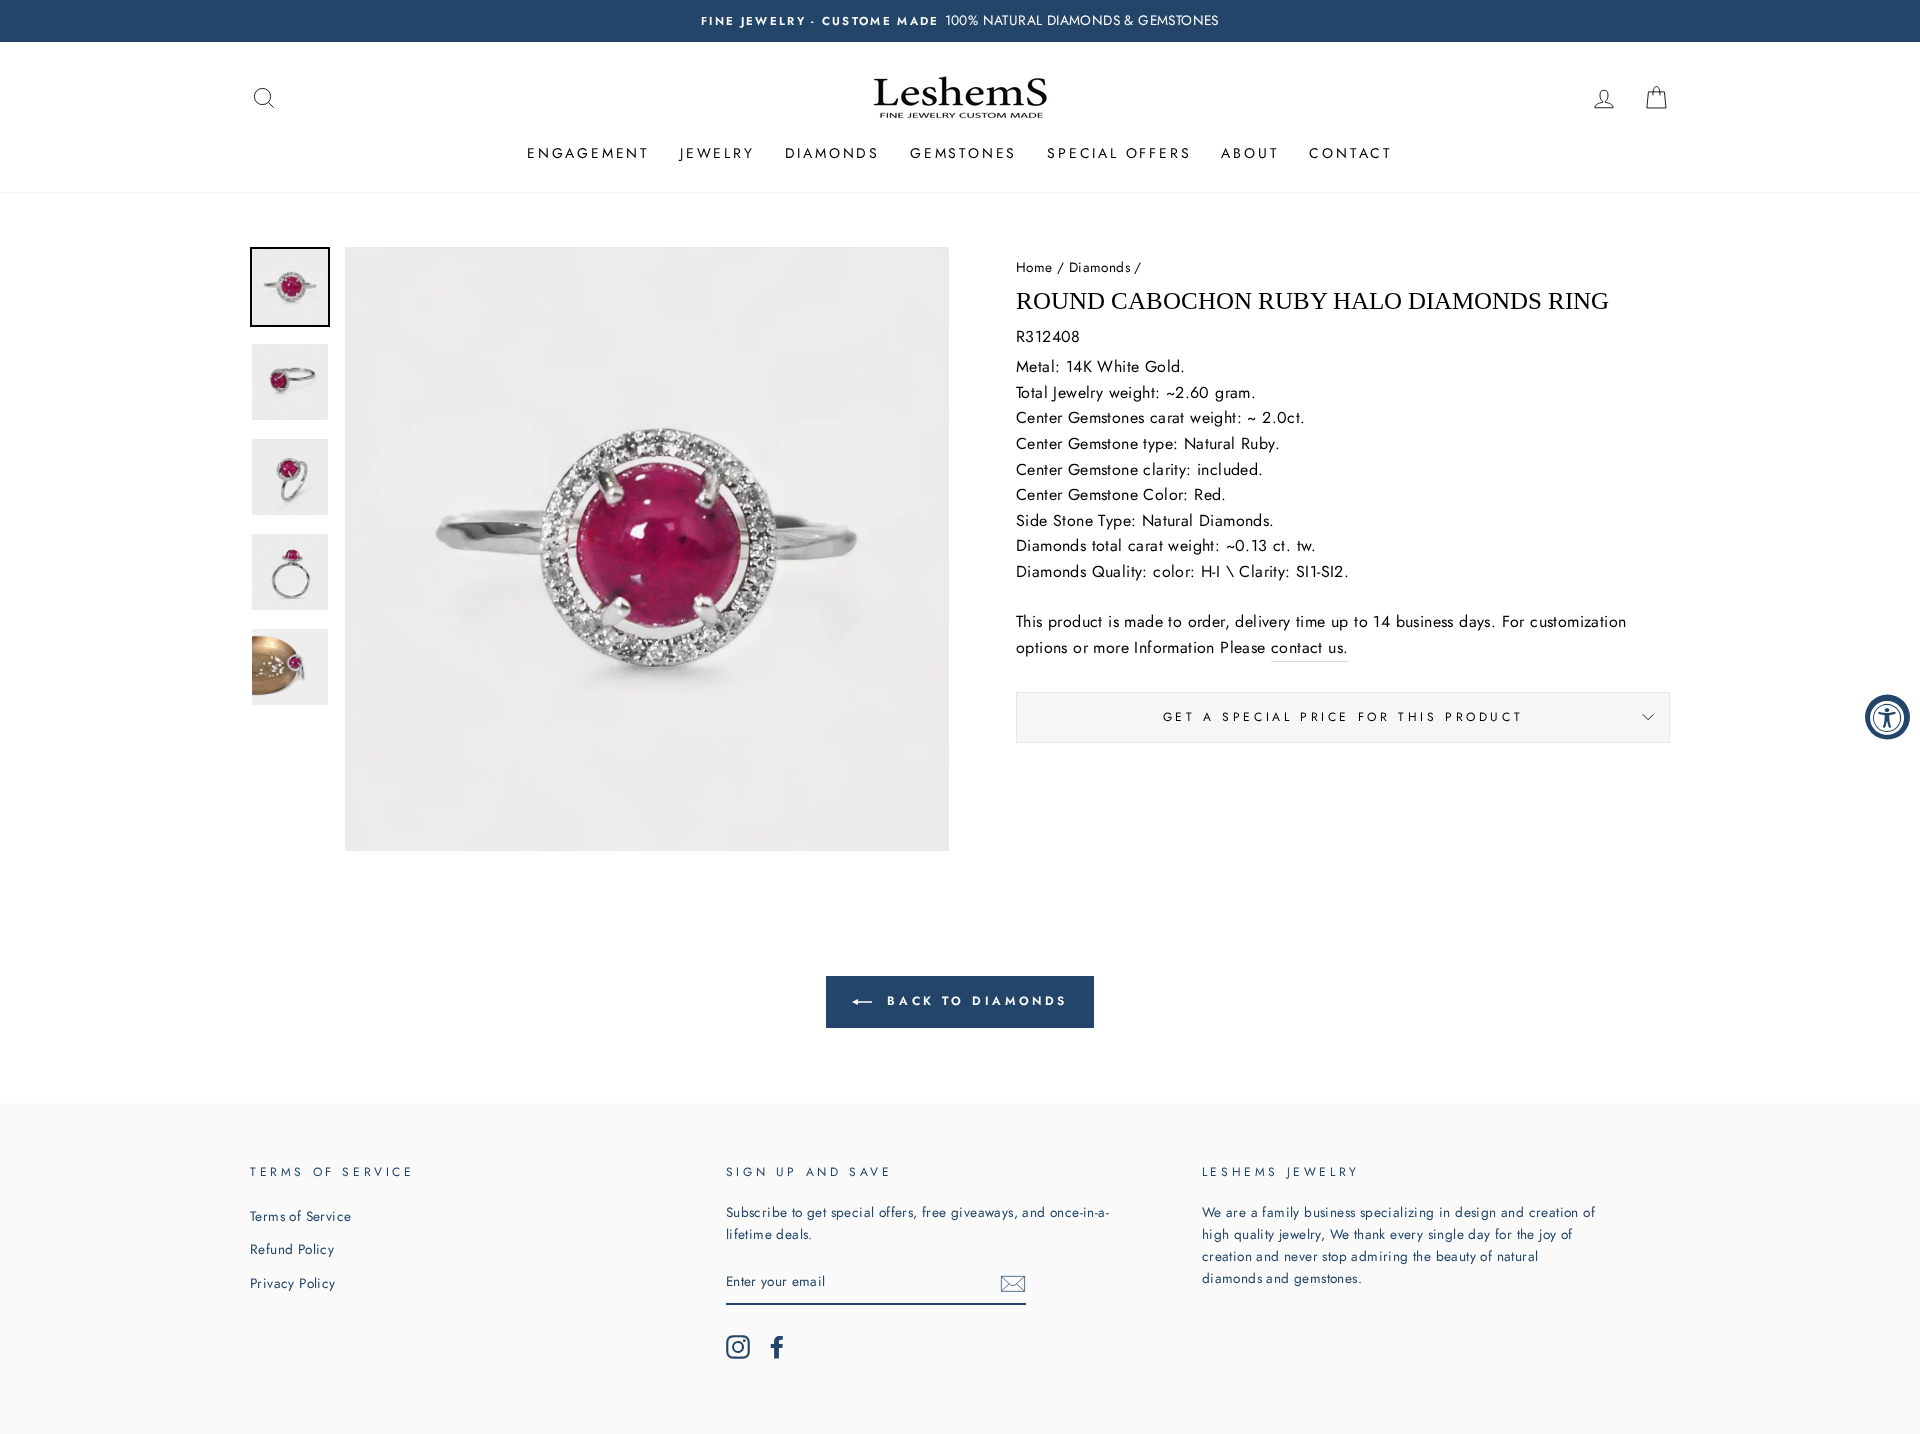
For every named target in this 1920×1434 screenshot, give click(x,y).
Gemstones (963, 153)
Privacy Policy (293, 1283)
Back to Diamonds (974, 1001)
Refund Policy (292, 1249)
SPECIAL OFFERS (1119, 153)
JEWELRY (717, 153)
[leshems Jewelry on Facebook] (777, 1347)
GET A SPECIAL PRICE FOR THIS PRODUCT (1343, 717)
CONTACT (1351, 153)
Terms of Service (300, 1216)
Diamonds (832, 153)
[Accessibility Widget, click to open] (1887, 717)
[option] (960, 21)
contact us (1307, 647)
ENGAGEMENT (588, 153)
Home (1034, 267)
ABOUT (1250, 153)
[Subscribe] (1013, 1283)
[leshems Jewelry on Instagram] (738, 1347)
